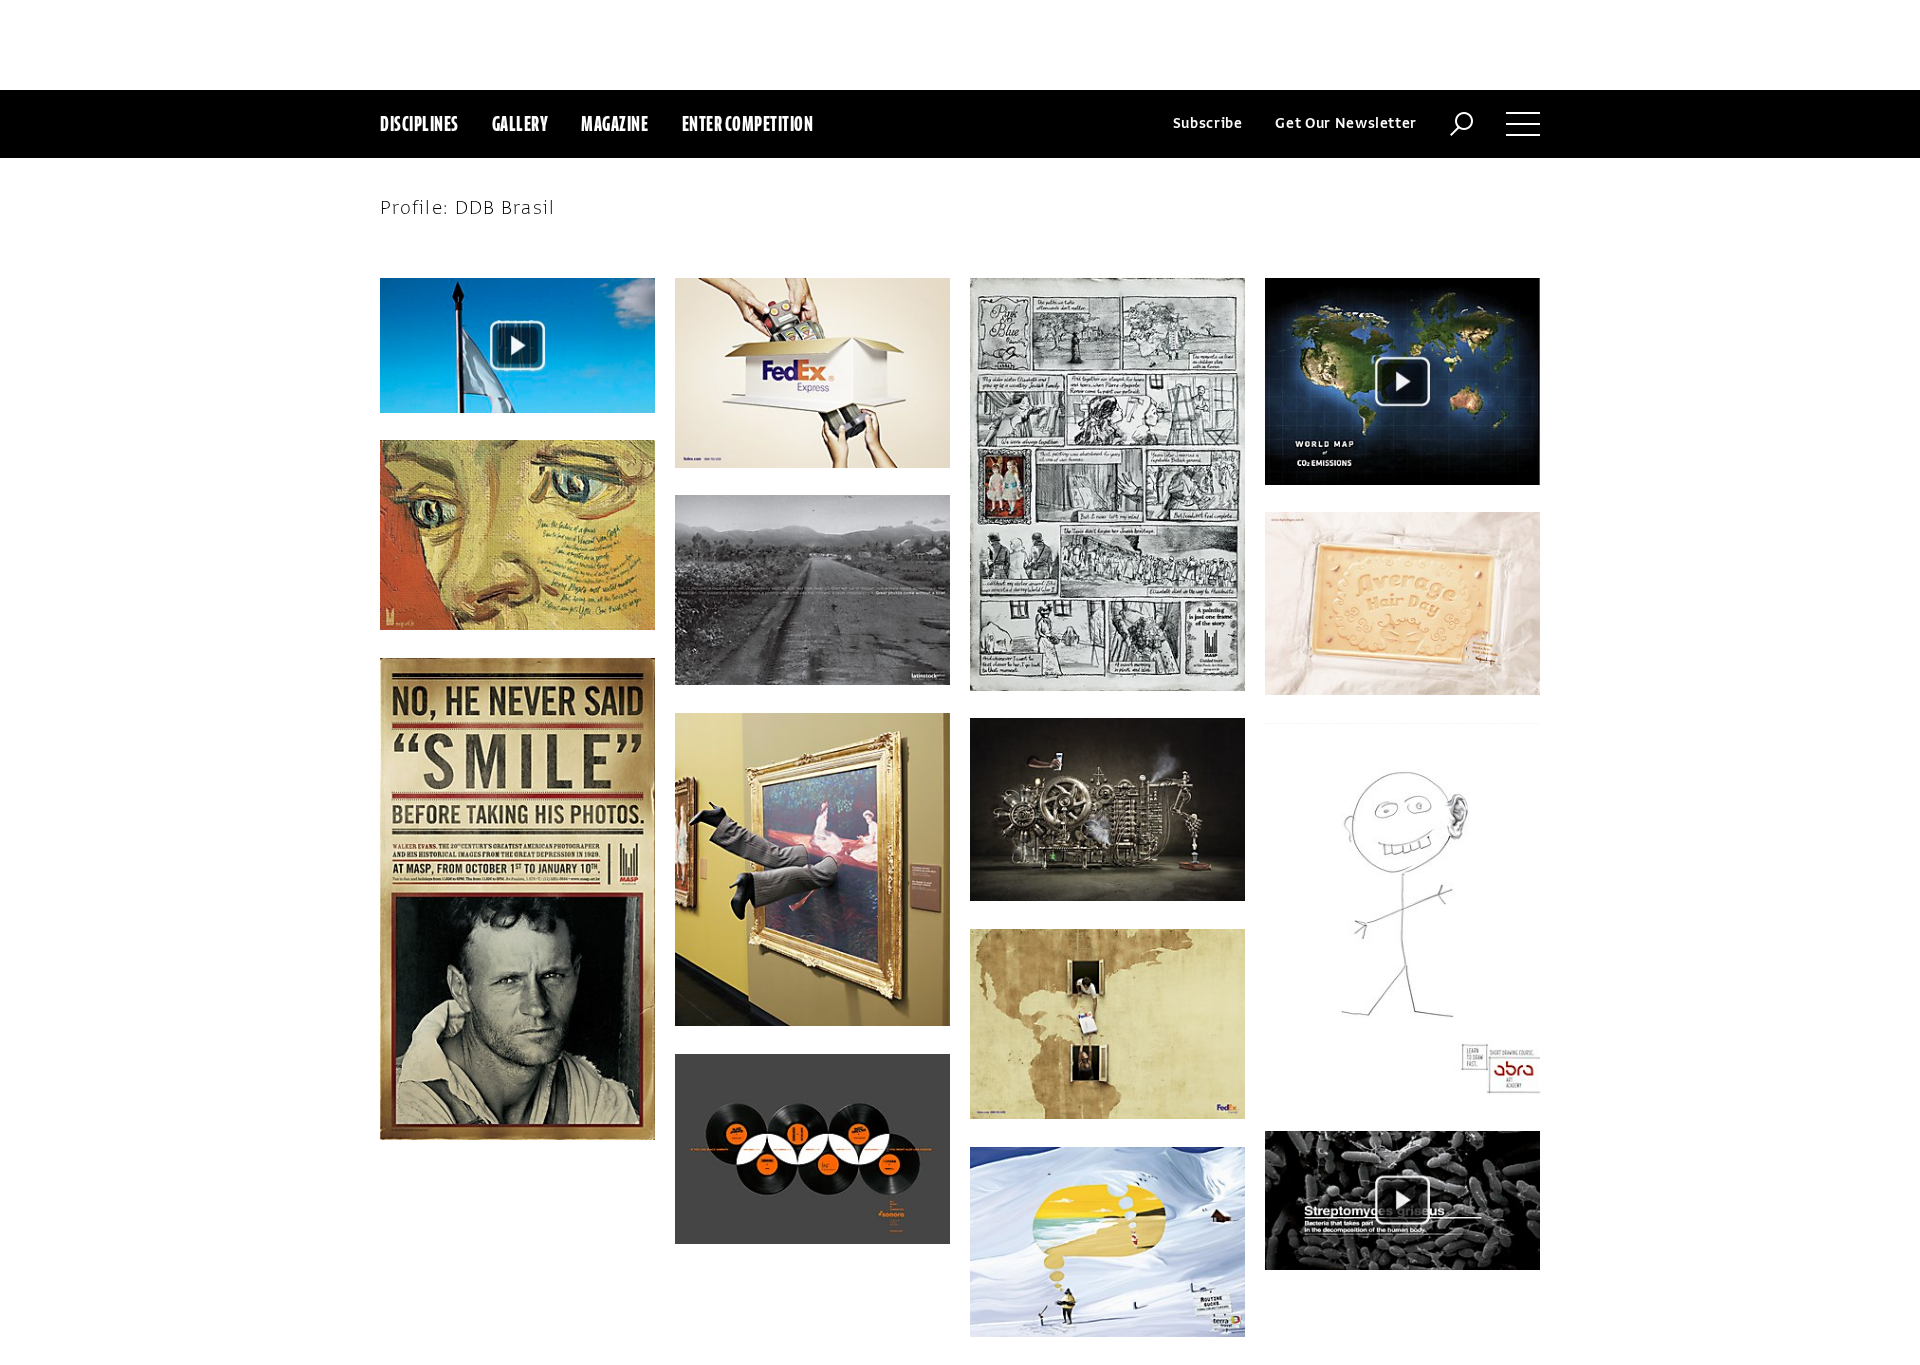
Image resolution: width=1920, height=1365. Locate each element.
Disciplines (419, 123)
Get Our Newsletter (1346, 123)
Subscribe (1208, 123)
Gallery (520, 123)
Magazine (614, 123)
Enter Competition (748, 123)
